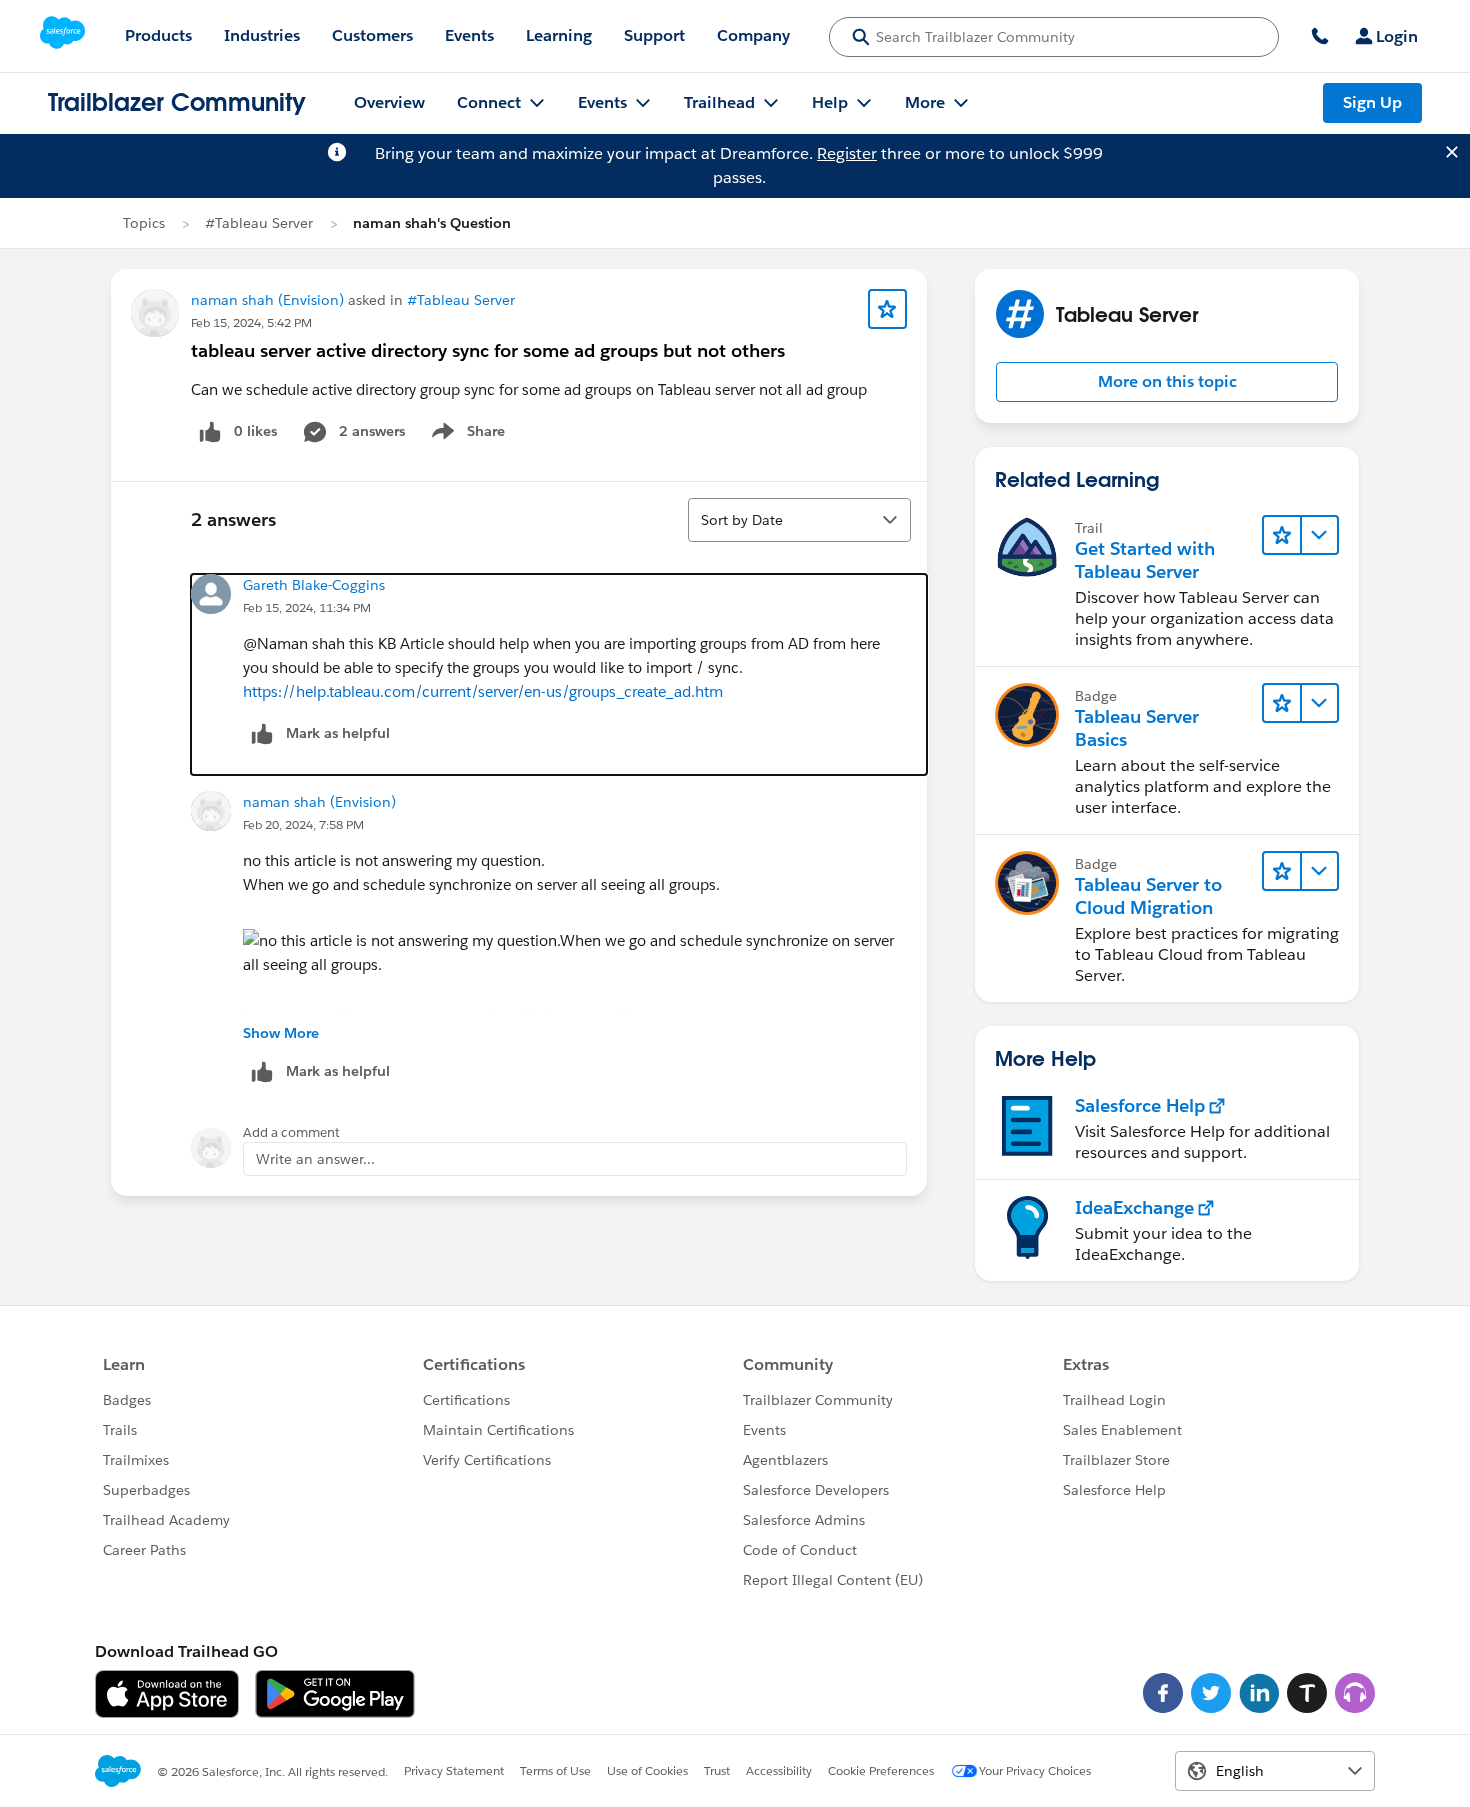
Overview (389, 102)
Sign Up (1372, 102)
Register (847, 153)
